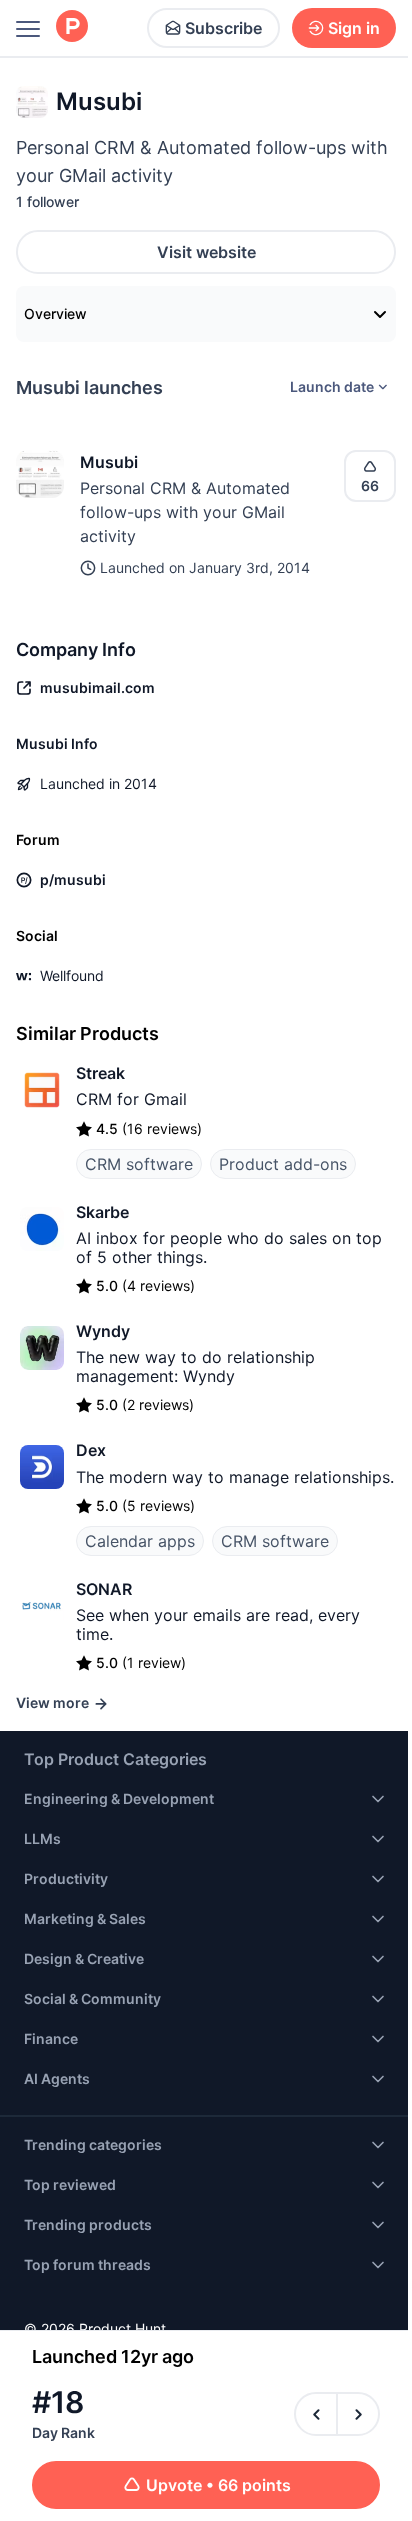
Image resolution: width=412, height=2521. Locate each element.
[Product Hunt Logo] (72, 27)
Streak (100, 1073)
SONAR (104, 1589)
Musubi (109, 462)
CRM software (139, 1164)
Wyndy (103, 1331)
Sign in (354, 28)
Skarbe (102, 1212)
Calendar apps (140, 1541)
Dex (91, 1450)
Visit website (206, 252)
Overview (55, 313)
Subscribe (223, 28)
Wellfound (72, 975)
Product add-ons (283, 1164)
